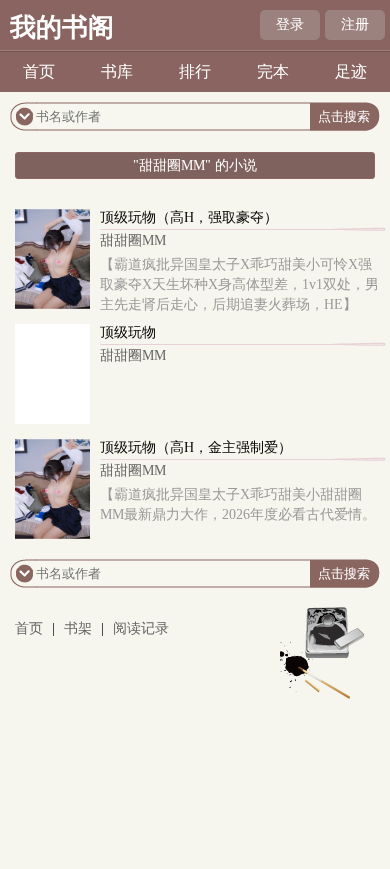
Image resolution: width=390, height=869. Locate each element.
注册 (355, 24)
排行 (195, 71)
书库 (117, 71)
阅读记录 (141, 628)
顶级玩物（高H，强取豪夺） (189, 217)
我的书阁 (62, 27)
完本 (273, 71)
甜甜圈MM (133, 240)
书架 (78, 628)
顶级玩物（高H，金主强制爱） (196, 447)
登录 (290, 24)
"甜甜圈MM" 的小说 (195, 165)
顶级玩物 (128, 332)
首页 (39, 71)
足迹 (351, 71)
